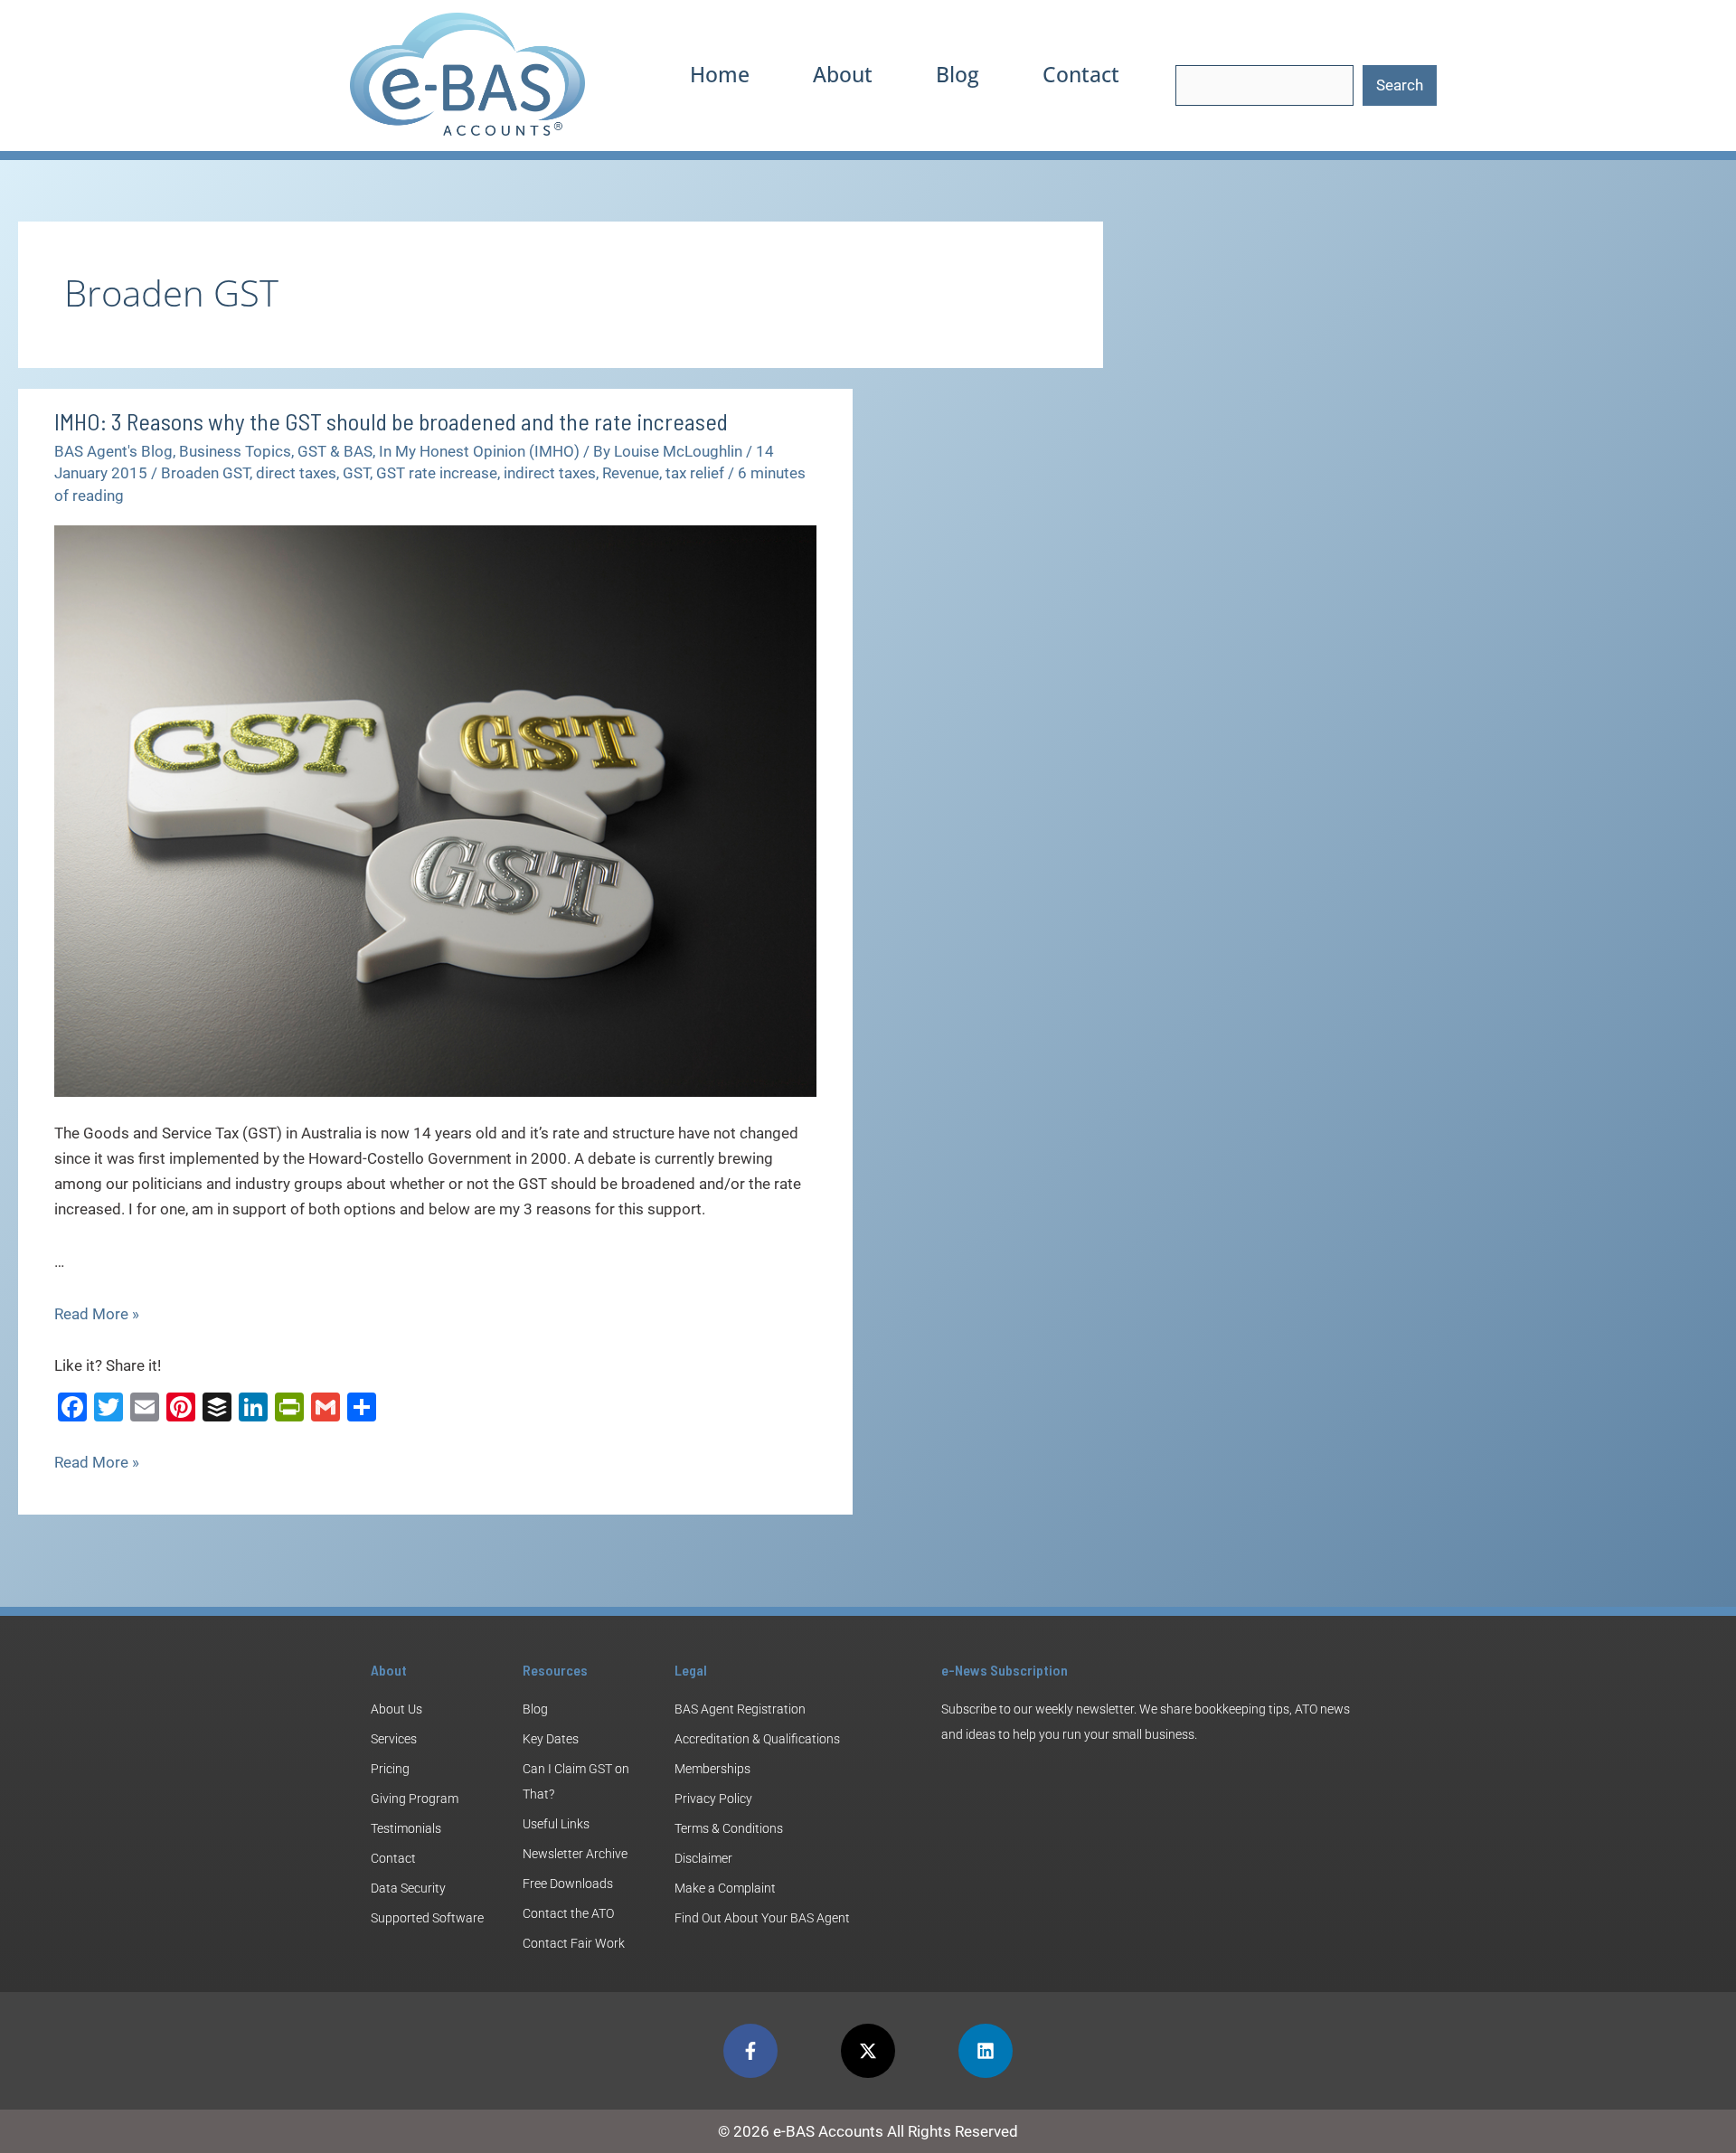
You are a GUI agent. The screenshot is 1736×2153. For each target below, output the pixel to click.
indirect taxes (550, 473)
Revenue (631, 473)
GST (356, 473)
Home (720, 74)
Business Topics (235, 451)
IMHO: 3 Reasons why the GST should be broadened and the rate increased (391, 421)
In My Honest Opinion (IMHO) (479, 451)
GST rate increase (437, 473)
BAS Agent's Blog (113, 451)
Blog (958, 74)
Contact (1081, 74)
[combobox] (1264, 85)
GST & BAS (335, 451)
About (843, 74)
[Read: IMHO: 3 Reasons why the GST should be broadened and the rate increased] (435, 810)
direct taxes (296, 473)
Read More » (97, 1314)
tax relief (695, 473)
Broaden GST (205, 473)
